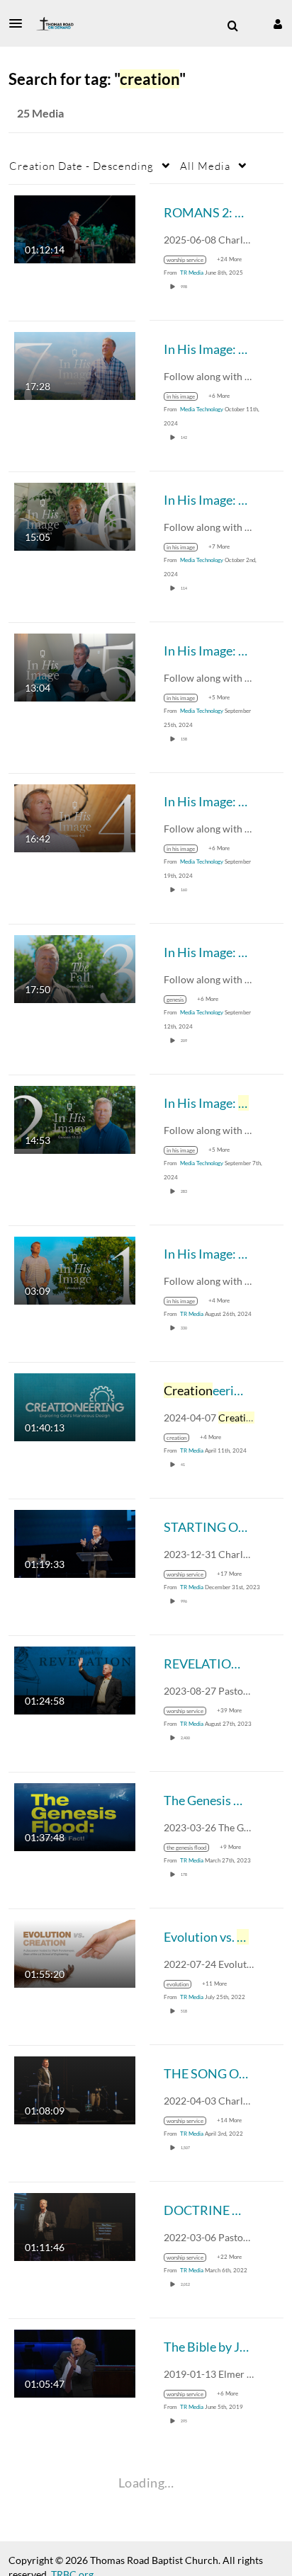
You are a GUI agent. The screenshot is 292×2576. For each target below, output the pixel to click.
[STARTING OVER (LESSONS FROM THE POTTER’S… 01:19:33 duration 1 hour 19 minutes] (75, 1542)
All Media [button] (205, 166)
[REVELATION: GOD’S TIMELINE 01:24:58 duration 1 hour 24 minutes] (75, 1679)
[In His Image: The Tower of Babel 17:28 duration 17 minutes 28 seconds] (75, 364)
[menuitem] (232, 26)
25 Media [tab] (40, 113)
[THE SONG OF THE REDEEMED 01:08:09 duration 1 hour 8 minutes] (75, 2089)
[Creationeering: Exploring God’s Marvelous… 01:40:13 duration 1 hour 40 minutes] (75, 1406)
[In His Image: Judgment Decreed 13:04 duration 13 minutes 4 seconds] (75, 666)
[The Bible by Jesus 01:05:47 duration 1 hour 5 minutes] (75, 2362)
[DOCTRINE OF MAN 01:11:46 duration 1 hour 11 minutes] (75, 2225)
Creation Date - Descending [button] (82, 166)
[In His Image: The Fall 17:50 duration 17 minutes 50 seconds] (75, 967)
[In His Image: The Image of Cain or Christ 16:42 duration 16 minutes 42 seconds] (75, 817)
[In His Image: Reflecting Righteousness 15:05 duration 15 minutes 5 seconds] (75, 515)
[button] (20, 23)
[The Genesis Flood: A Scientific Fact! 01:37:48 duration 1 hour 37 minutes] (75, 1815)
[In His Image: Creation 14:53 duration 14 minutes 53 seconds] (75, 1118)
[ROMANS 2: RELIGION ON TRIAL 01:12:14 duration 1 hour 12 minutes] (75, 228)
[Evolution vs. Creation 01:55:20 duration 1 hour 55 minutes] (75, 1952)
